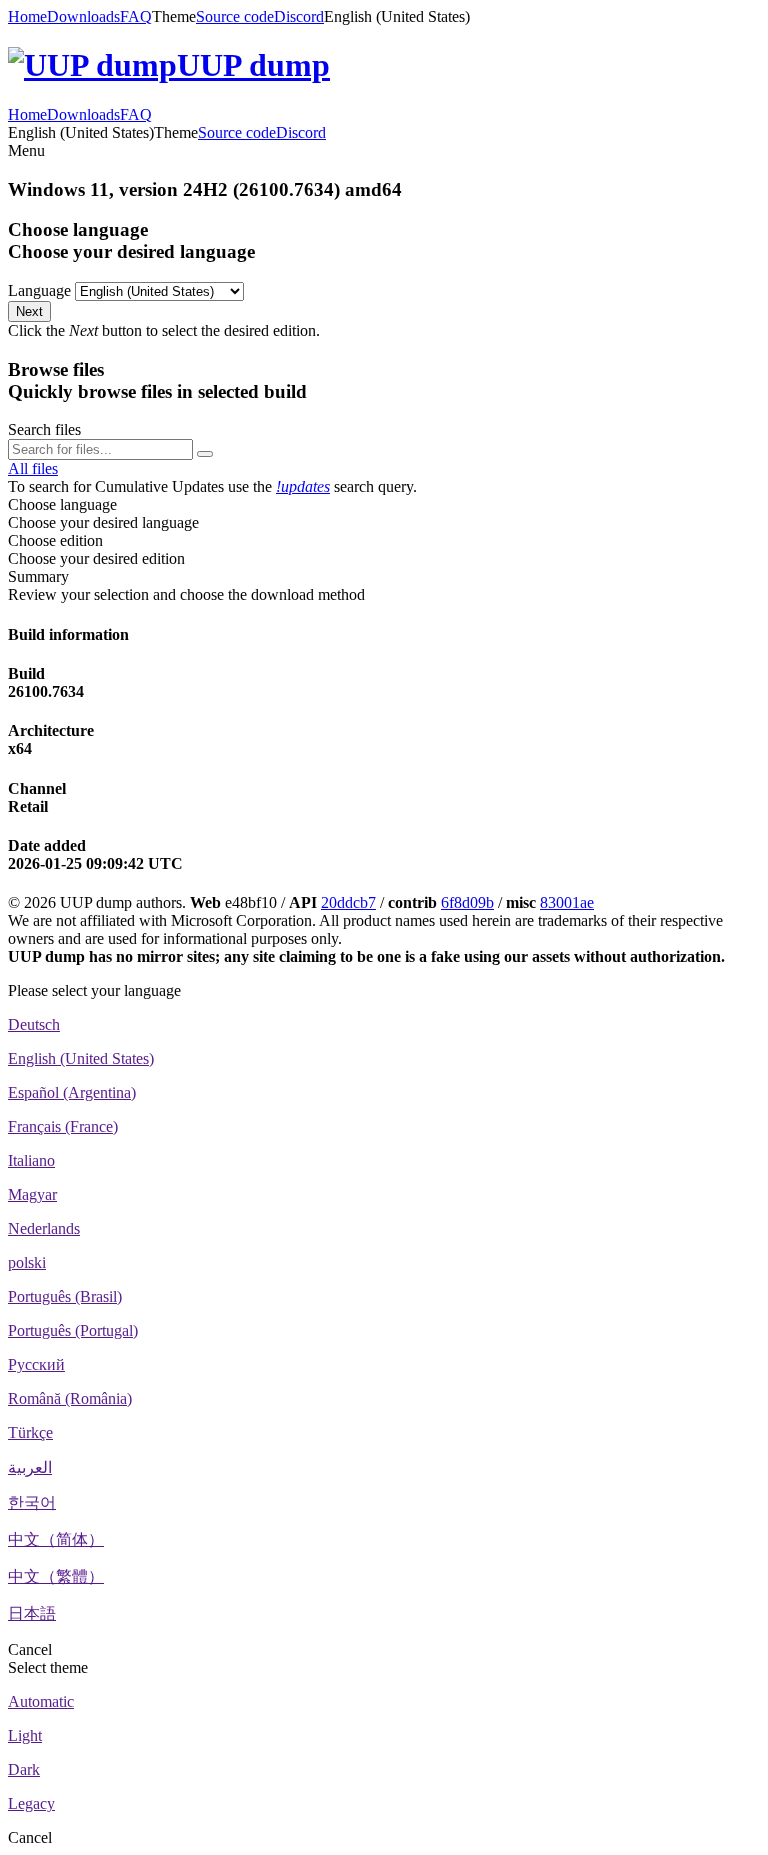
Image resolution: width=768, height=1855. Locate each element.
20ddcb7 (348, 902)
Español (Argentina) (72, 1092)
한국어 (32, 1502)
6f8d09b (467, 902)
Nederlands (44, 1228)
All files (33, 468)
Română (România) (70, 1398)
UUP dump (253, 65)
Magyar (32, 1194)
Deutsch (34, 1024)
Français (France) (63, 1126)
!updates (303, 486)
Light (25, 1735)
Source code (235, 16)
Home (27, 16)
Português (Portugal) (73, 1330)
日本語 (32, 1613)
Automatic (41, 1701)
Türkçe (30, 1432)
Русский (36, 1364)
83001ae (567, 902)
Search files (44, 429)
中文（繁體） (56, 1576)
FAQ (136, 16)
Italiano (31, 1160)
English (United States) (81, 1058)
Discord (299, 16)
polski (27, 1262)
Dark (24, 1769)
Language (39, 290)
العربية (30, 1467)
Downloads (83, 16)
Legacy (31, 1803)
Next (29, 311)
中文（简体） (56, 1539)
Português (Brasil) (65, 1296)
